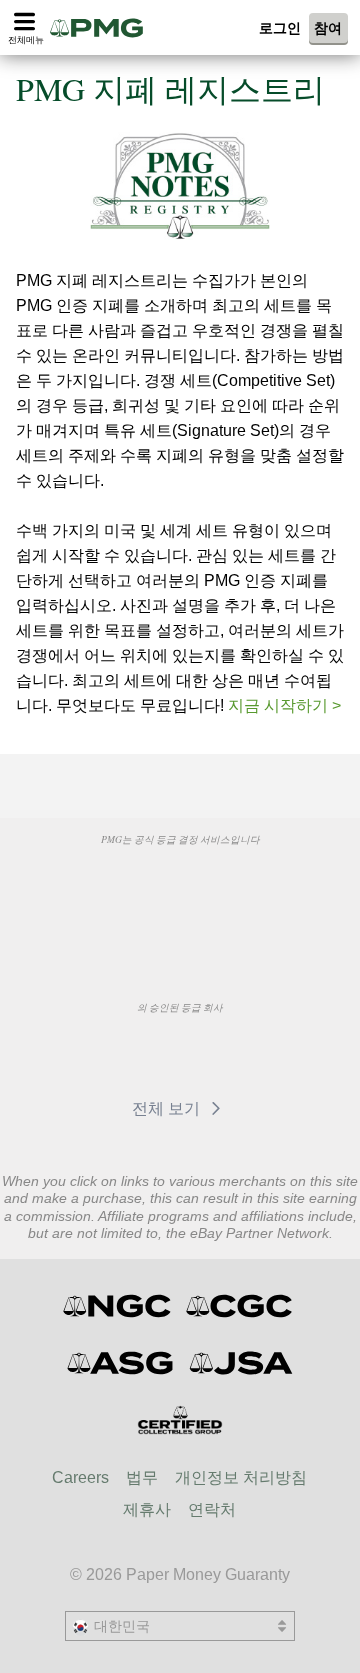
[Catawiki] (137, 1053)
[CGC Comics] (240, 1306)
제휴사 (147, 1509)
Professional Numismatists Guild (230, 885)
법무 (142, 1477)
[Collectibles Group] (180, 1420)
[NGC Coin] (118, 1306)
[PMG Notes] (103, 27)
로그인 (280, 28)
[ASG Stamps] (121, 1363)
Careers (80, 1477)
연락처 (212, 1509)
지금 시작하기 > (284, 705)
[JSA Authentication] (241, 1363)
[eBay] (231, 1053)
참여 (328, 28)
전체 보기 (168, 1108)
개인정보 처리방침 (241, 1477)
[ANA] (128, 885)
